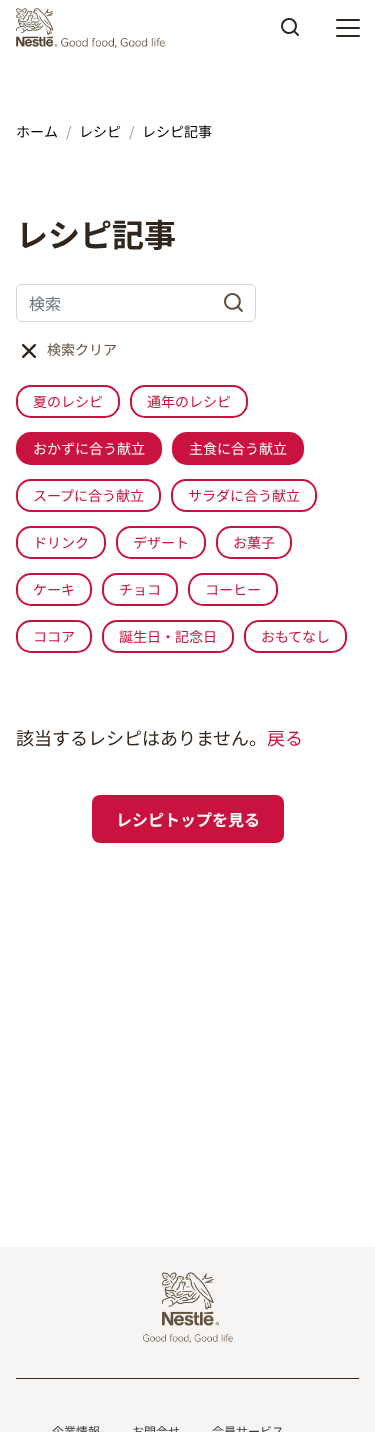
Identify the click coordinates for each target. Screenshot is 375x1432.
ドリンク (61, 542)
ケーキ (54, 589)
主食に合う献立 (238, 448)
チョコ (140, 589)
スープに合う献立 (88, 495)
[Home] (95, 28)
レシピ (100, 131)
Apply (290, 34)
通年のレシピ (189, 401)
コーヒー (233, 589)
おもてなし (295, 636)
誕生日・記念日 (168, 636)
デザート (161, 542)
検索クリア (82, 349)
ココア (54, 636)
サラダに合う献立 (244, 495)
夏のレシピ (68, 401)
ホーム (37, 131)
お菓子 (254, 542)
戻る (285, 737)
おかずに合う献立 (89, 448)
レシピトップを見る (188, 819)
